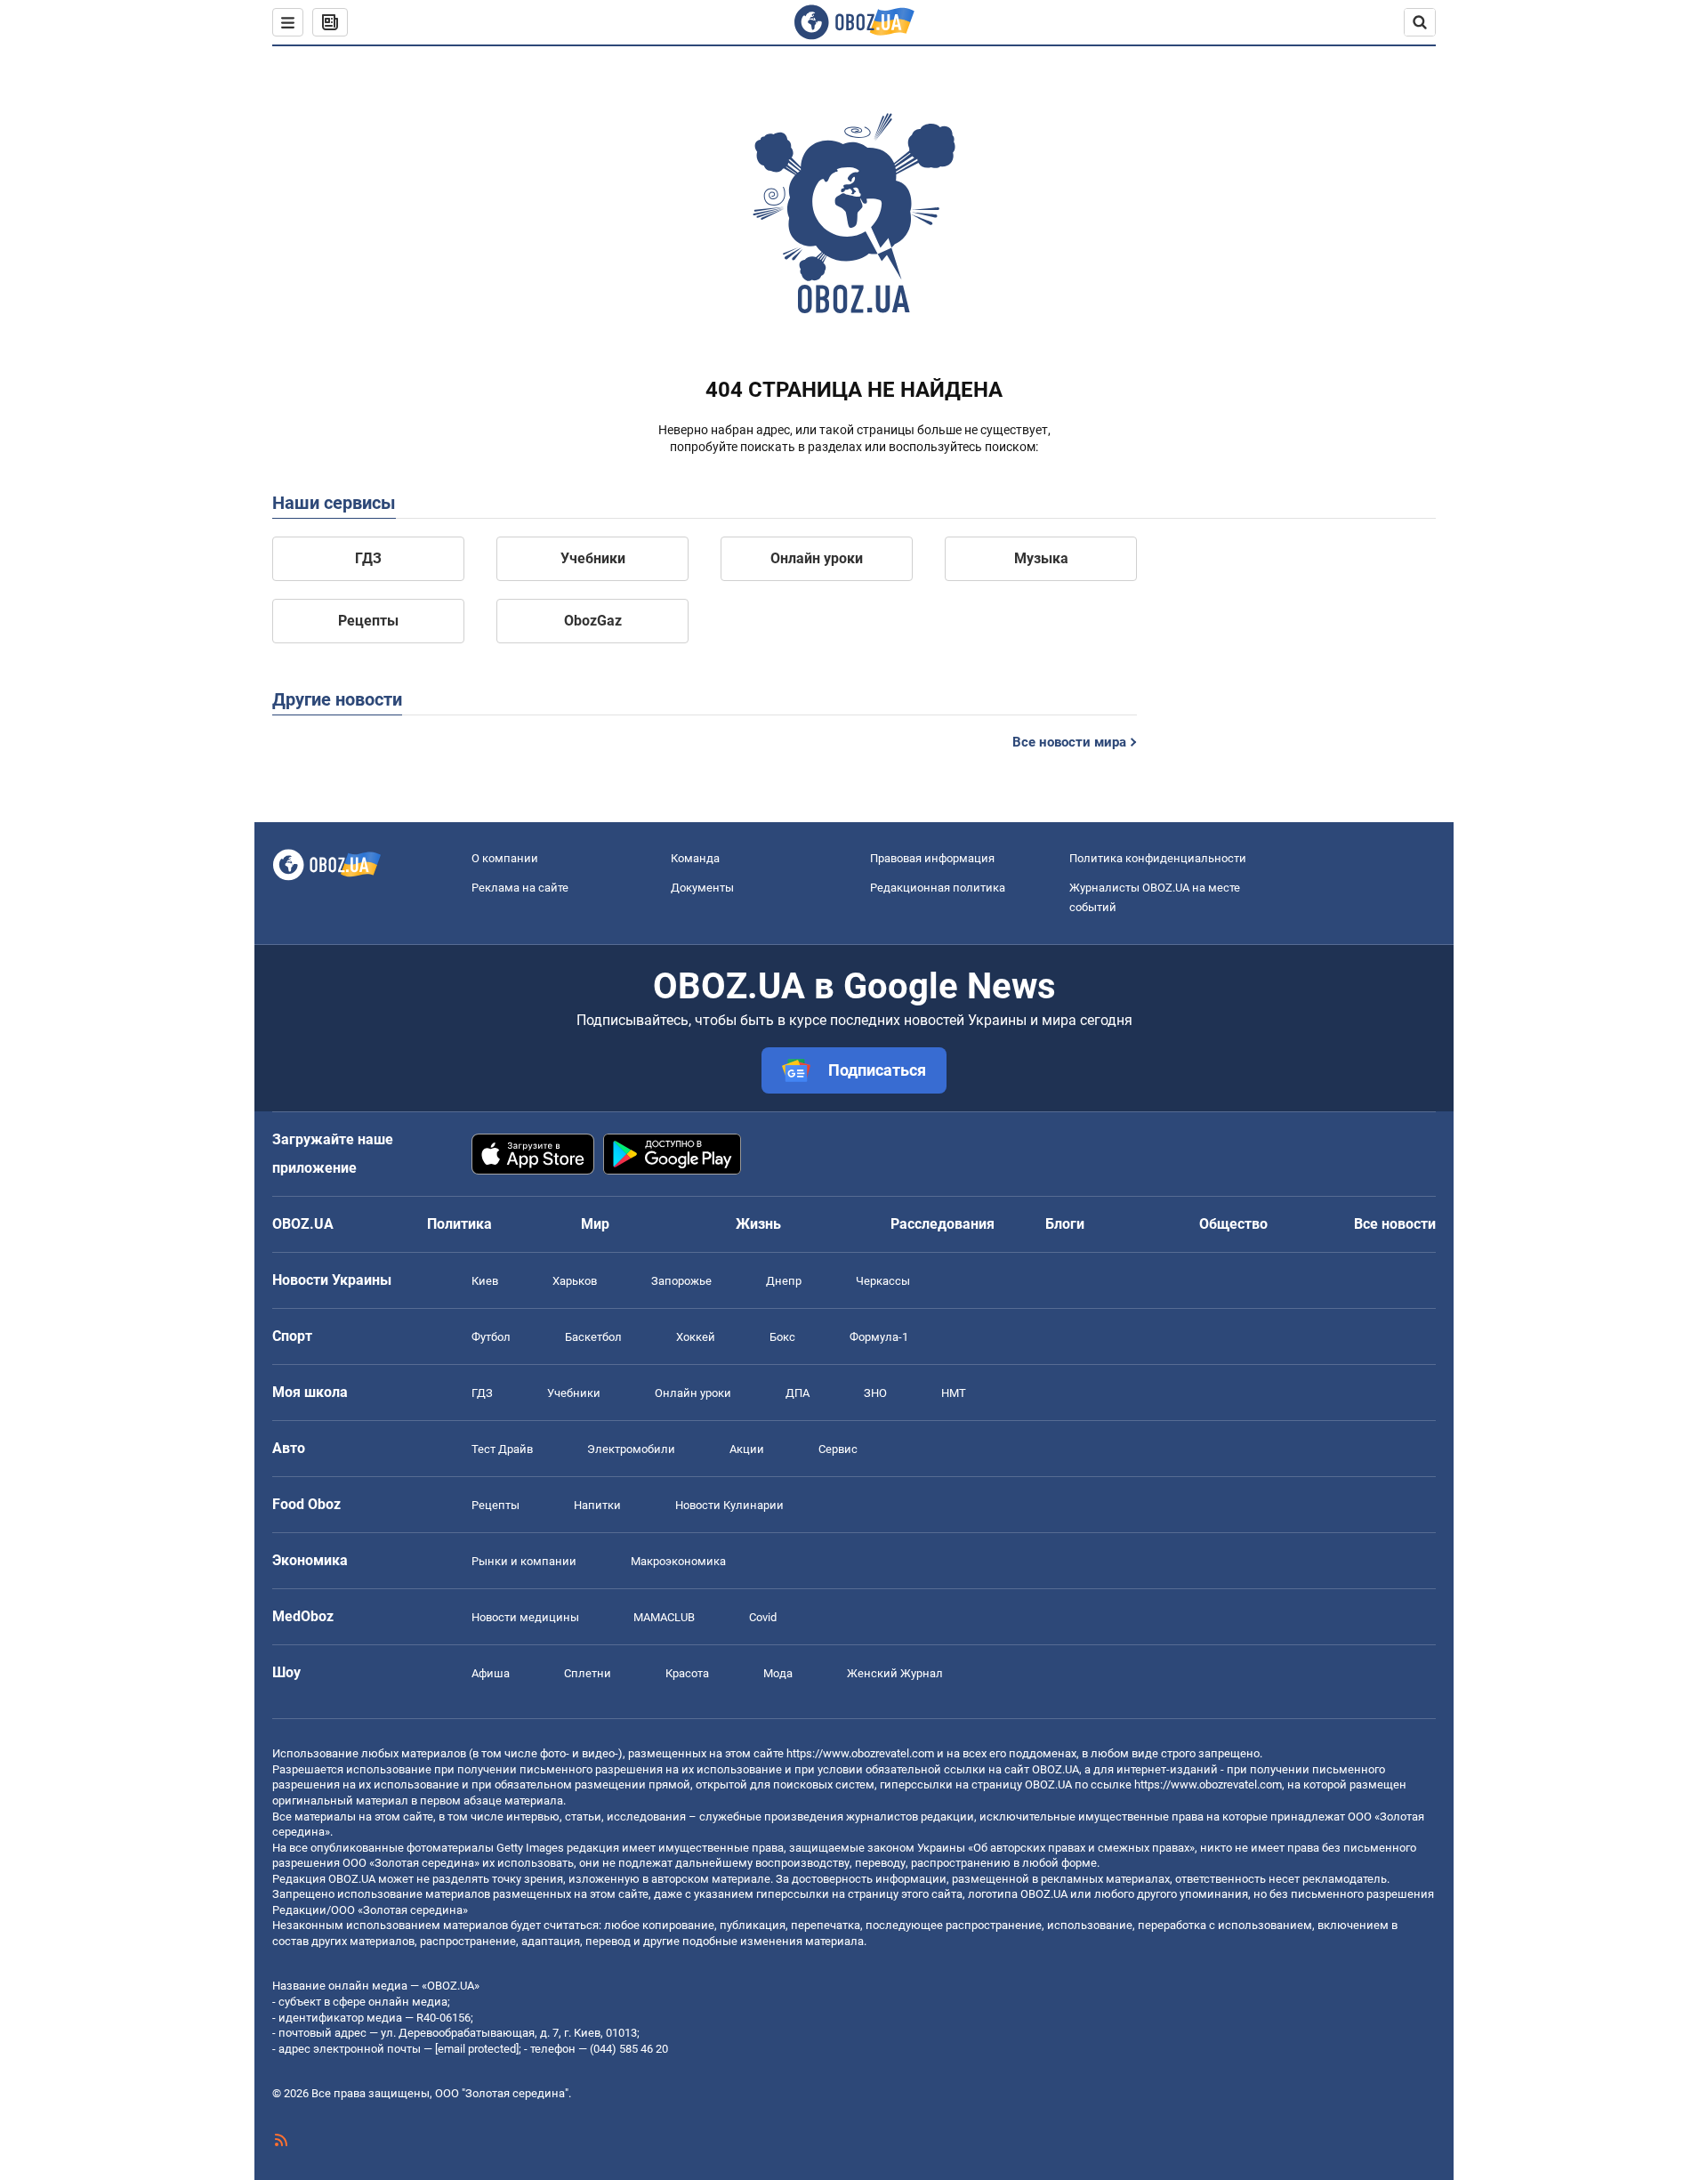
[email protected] (477, 2049)
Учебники (593, 558)
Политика (459, 1224)
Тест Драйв (502, 1449)
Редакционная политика (938, 888)
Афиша (491, 1673)
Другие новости (337, 699)
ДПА (798, 1393)
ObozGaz (593, 621)
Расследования (943, 1224)
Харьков (575, 1281)
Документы (702, 888)
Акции (747, 1449)
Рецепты (368, 621)
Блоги (1065, 1224)
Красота (687, 1673)
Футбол (491, 1337)
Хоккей (696, 1337)
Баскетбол (593, 1337)
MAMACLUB (664, 1617)
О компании (505, 858)
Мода (778, 1673)
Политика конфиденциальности (1158, 858)
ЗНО (875, 1393)
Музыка (1041, 558)
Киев (485, 1281)
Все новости (1395, 1224)
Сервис (838, 1449)
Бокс (782, 1337)
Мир (595, 1224)
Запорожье (681, 1281)
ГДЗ (368, 558)
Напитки (597, 1505)
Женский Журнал (895, 1673)
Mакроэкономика (678, 1561)
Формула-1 (879, 1337)
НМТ (954, 1393)
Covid (763, 1617)
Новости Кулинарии (729, 1505)
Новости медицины (525, 1617)
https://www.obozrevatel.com (860, 1753)
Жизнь (758, 1224)
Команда (695, 858)
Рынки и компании (524, 1561)
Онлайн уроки (817, 558)
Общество (1233, 1224)
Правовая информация (932, 858)
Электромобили (631, 1449)
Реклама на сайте (520, 888)
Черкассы (883, 1281)
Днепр (784, 1281)
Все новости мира (1069, 742)
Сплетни (588, 1673)
